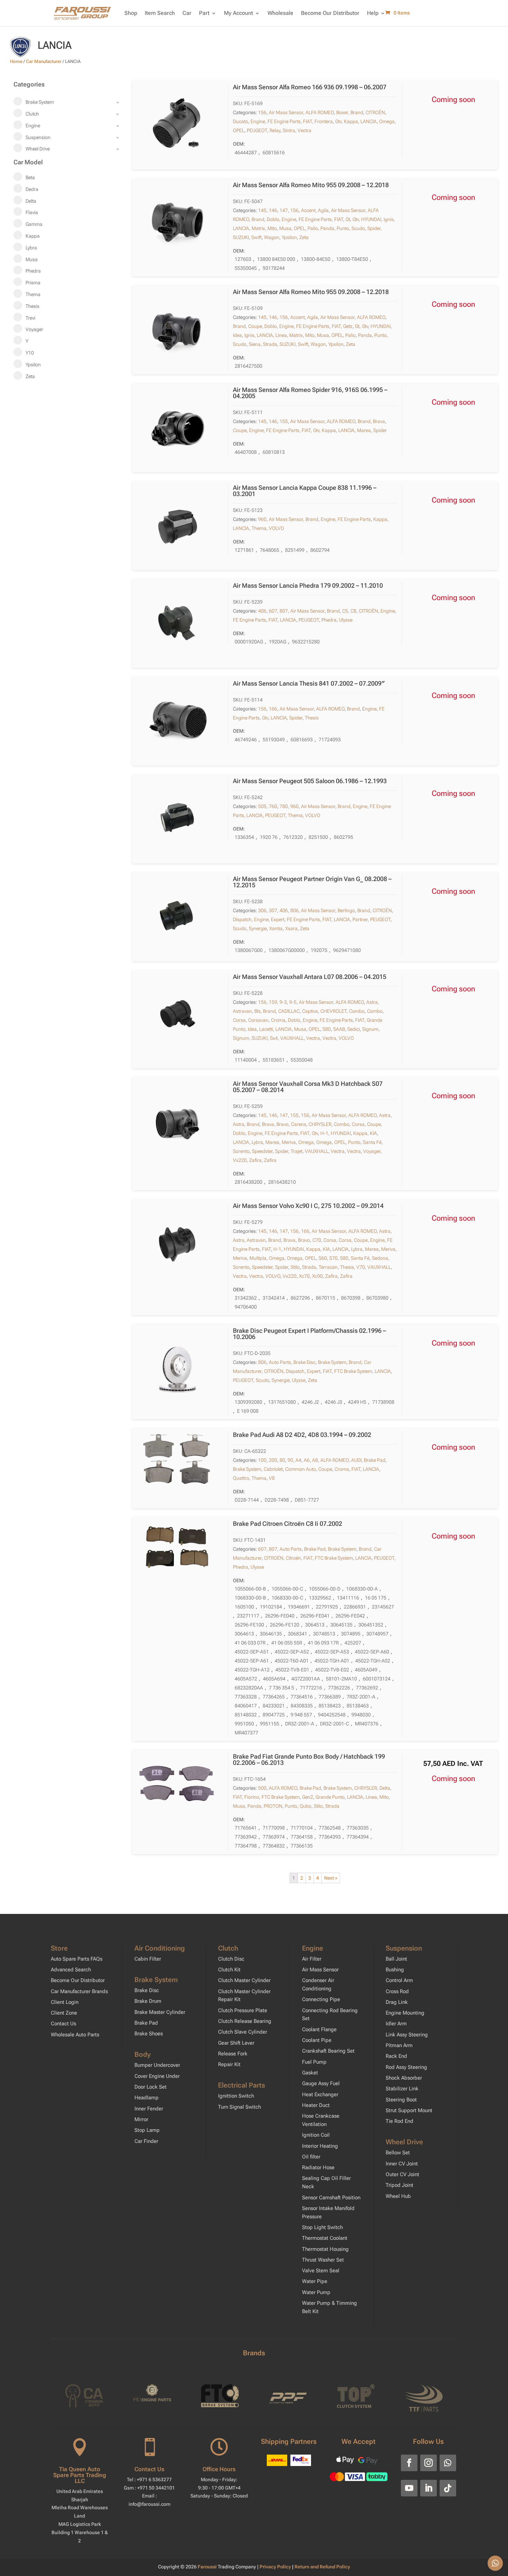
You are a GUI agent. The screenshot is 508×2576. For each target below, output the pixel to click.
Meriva (289, 1142)
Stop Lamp (147, 2130)
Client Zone (64, 2013)
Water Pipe (315, 2281)
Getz (348, 326)
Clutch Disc (231, 1959)
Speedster (262, 1151)
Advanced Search (71, 1970)
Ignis (389, 219)
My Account (238, 13)
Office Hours (219, 2469)
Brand (357, 112)
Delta (385, 1788)
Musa (285, 228)
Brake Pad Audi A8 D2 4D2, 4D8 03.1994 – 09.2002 (302, 1435)
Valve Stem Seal (321, 2271)
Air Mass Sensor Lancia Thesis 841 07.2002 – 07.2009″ (309, 683)
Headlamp (147, 2098)
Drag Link (397, 2002)
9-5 (293, 1002)
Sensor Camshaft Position (331, 2198)
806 (294, 910)
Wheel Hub (398, 2196)
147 (284, 210)
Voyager (372, 1151)
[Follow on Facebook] (409, 2463)
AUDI (356, 1460)
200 (273, 1460)
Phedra (329, 620)
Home (16, 61)
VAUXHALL (292, 1038)
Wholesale (280, 13)
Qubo (305, 1806)
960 (262, 519)
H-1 (324, 1133)
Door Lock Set (150, 2087)
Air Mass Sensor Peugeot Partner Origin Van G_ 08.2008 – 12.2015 (312, 882)
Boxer (342, 112)
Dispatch (242, 919)
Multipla (258, 1258)
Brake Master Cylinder (160, 2012)
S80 (327, 1029)
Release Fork (233, 2054)
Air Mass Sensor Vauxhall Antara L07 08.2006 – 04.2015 (310, 977)
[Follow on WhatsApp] (448, 2463)
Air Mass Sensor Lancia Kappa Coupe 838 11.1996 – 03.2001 (305, 491)
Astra (372, 1002)
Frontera (324, 121)
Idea (237, 335)
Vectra (304, 130)
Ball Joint (396, 1959)
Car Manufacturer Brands (79, 1991)
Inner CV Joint (402, 2164)
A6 (307, 1460)
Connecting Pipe (321, 1999)
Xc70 (304, 1276)
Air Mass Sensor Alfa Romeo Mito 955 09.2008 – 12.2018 (311, 185)
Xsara (291, 928)
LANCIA (369, 121)
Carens (299, 1124)
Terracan (328, 1267)
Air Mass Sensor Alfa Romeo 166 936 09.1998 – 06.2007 (310, 87)
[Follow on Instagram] (429, 2463)
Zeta (304, 237)
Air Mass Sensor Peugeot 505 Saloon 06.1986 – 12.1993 (310, 781)
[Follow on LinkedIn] (429, 2488)
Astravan (242, 1011)
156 (262, 112)
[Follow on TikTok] (448, 2488)
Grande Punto (330, 1797)
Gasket (310, 2073)
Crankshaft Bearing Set (328, 2051)
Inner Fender (149, 2109)
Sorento (241, 1151)
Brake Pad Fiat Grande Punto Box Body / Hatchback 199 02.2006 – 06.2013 (309, 1759)
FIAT (308, 121)
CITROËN (375, 112)
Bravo (283, 1124)
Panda (327, 228)
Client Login (65, 2002)
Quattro (241, 1478)
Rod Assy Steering (406, 2067)
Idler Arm (396, 2024)
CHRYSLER (320, 1124)
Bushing (395, 1970)
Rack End (396, 2056)
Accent (308, 210)
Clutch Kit (229, 1970)
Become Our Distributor (330, 13)
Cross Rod (397, 1991)
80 (282, 1460)
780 (284, 806)
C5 (345, 611)
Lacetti (266, 1029)
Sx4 (274, 1038)
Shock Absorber (404, 2078)
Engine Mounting (405, 2013)
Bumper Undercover (157, 2065)
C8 (353, 611)
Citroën (293, 1558)
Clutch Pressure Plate (243, 2010)
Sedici (354, 1029)
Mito (272, 228)
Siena (255, 344)
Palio (313, 228)
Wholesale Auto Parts (75, 2035)
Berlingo (346, 910)
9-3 (283, 1002)
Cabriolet (273, 1469)
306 (262, 910)
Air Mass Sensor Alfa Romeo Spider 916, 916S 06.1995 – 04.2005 (310, 393)
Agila (323, 210)
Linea (281, 335)
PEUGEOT (257, 130)
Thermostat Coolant (325, 2238)
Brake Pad (375, 1460)
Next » (331, 1878)
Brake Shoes (149, 2034)
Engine (258, 121)
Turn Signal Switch (239, 2107)
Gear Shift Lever (236, 2043)
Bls (257, 1011)
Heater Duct (316, 2105)
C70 (317, 1240)
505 (262, 806)
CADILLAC (289, 1011)
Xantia (276, 928)
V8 (272, 1478)
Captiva (310, 1011)
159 (273, 1002)
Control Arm (399, 1980)
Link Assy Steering (407, 2035)
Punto (343, 228)
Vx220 (240, 1160)
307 (273, 910)
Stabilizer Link (402, 2089)
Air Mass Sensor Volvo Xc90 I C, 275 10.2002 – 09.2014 (308, 1206)
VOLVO (276, 528)
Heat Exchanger (320, 2094)
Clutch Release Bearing (245, 2021)
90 (290, 1460)
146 (273, 210)
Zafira (255, 1160)
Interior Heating (320, 2146)
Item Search (160, 13)
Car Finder (146, 2141)
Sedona (380, 1258)
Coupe (255, 326)
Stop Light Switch (322, 2227)
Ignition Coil (316, 2135)
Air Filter (312, 1959)
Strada (270, 344)
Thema (259, 528)
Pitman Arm (399, 2045)
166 (273, 709)
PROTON (273, 1806)
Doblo (273, 219)
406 (262, 611)
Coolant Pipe (317, 2040)
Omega (387, 121)
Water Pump (316, 2292)
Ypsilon (289, 237)
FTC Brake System (353, 1371)
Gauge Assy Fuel (321, 2083)
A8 (315, 1460)
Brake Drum (148, 2001)
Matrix (258, 228)
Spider (374, 228)
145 (262, 210)
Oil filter (311, 2157)
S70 (333, 1258)
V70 (361, 1267)
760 (273, 806)
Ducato (241, 121)
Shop (131, 13)
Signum (370, 1029)
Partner (360, 919)
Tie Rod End (399, 2121)
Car (187, 13)
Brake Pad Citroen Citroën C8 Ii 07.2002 (288, 1524)
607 (273, 611)
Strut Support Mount (409, 2110)
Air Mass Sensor (286, 112)
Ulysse (346, 620)
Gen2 (308, 1797)
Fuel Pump (314, 2062)
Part (204, 13)
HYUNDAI (371, 219)
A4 (298, 1460)
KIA (373, 1133)
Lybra (257, 1142)
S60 (323, 1258)
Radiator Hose (318, 2167)
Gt (348, 219)
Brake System (332, 1362)
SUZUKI (241, 237)
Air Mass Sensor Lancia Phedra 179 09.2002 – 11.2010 (308, 585)
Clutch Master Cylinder (244, 1980)
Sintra (289, 130)
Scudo (358, 228)
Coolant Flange (319, 2029)
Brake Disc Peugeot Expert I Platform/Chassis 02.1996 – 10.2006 (309, 1334)
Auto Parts (280, 1362)
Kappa (351, 121)
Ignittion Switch (236, 2096)
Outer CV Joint (402, 2174)
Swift (256, 237)
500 (262, 1788)
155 (284, 421)
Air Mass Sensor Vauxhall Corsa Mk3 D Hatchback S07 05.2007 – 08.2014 (308, 1087)
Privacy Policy (276, 2567)
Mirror (141, 2119)
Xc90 (317, 1276)
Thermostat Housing (325, 2249)
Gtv (338, 121)
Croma (278, 1020)
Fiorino (252, 1797)
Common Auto (300, 1469)
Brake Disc (304, 1362)
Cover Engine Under (157, 2076)
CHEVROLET (333, 1011)
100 (262, 1460)
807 (284, 611)
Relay (275, 130)
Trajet (297, 1151)
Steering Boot (401, 2100)
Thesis (312, 718)
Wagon (272, 237)
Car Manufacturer (44, 61)
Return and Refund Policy (322, 2567)
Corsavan (258, 1020)
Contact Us (63, 2024)
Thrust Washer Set (323, 2260)
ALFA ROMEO (320, 112)
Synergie (258, 928)
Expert (278, 919)
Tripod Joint (399, 2185)
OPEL (239, 130)
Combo (357, 1011)
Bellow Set (398, 2153)
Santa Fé (372, 1142)
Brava (379, 421)
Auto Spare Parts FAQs (77, 1959)
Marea (364, 430)
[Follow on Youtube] (409, 2488)
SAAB (339, 1029)
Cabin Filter (148, 1959)
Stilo (295, 1267)
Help (373, 13)
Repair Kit (229, 2064)
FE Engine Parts (284, 121)
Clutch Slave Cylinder (243, 2032)
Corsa (239, 1020)
